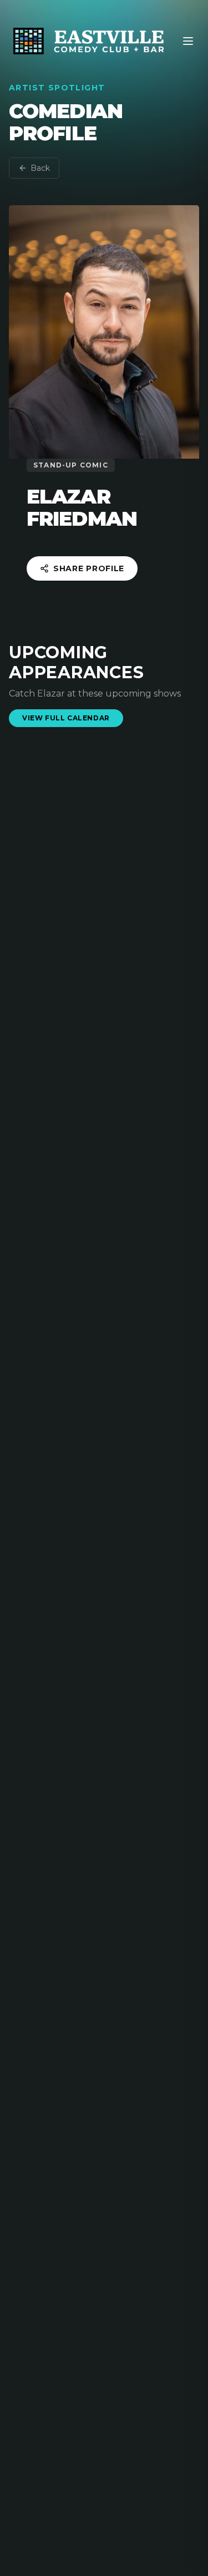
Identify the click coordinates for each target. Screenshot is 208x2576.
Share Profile (89, 568)
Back (40, 168)
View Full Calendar (66, 718)
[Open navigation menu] (188, 41)
